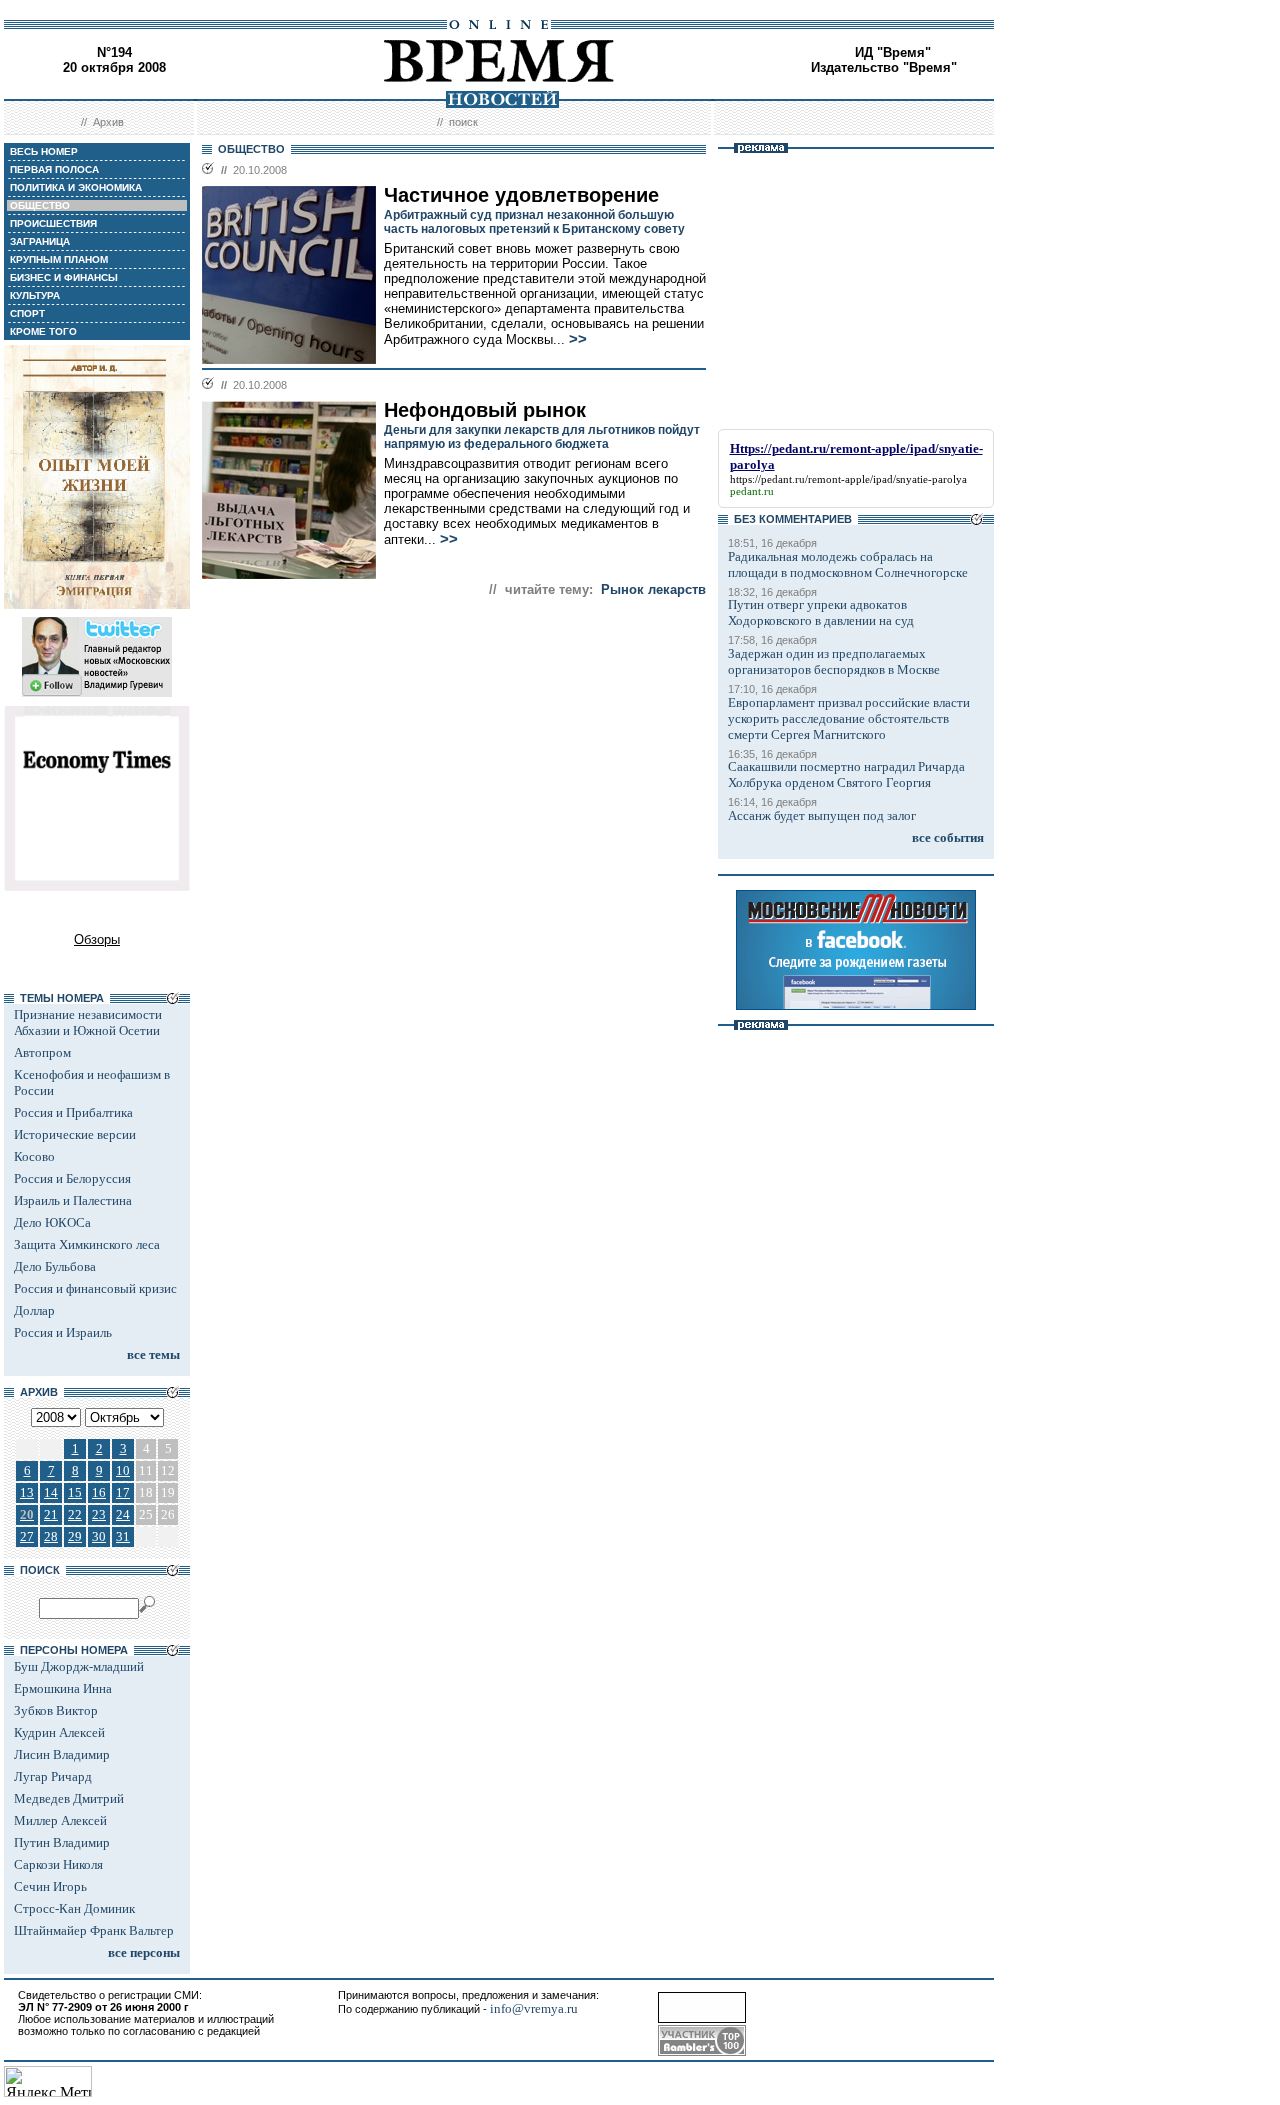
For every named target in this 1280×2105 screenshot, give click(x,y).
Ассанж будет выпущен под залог (822, 815)
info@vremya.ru (534, 2008)
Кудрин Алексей (59, 1732)
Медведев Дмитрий (69, 1798)
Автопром (42, 1052)
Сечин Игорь (50, 1886)
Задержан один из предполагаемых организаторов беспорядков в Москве (834, 661)
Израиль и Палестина (73, 1200)
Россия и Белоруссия (72, 1178)
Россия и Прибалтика (73, 1112)
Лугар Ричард (53, 1776)
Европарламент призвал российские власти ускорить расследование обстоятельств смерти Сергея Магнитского (849, 718)
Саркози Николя (58, 1864)
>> (578, 339)
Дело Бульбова (55, 1266)
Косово (34, 1156)
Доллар (34, 1310)
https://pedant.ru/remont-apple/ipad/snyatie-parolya (848, 479)
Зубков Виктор (56, 1710)
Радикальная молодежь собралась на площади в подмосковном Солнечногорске (848, 564)
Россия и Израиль (63, 1332)
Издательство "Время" (884, 67)
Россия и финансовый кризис (95, 1288)
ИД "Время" (893, 52)
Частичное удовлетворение (521, 195)
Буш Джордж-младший (79, 1666)
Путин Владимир (62, 1842)
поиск (463, 122)
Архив (108, 122)
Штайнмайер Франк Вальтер (94, 1930)
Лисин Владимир (62, 1754)
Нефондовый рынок (485, 410)
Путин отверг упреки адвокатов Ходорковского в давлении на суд (821, 612)
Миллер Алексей (60, 1820)
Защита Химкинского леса (87, 1244)
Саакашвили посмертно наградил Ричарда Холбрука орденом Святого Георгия (846, 774)
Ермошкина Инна (63, 1688)
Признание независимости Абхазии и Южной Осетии (88, 1022)
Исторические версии (75, 1134)
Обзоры (97, 939)
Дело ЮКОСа (52, 1222)
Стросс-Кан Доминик (74, 1908)
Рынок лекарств (653, 589)
